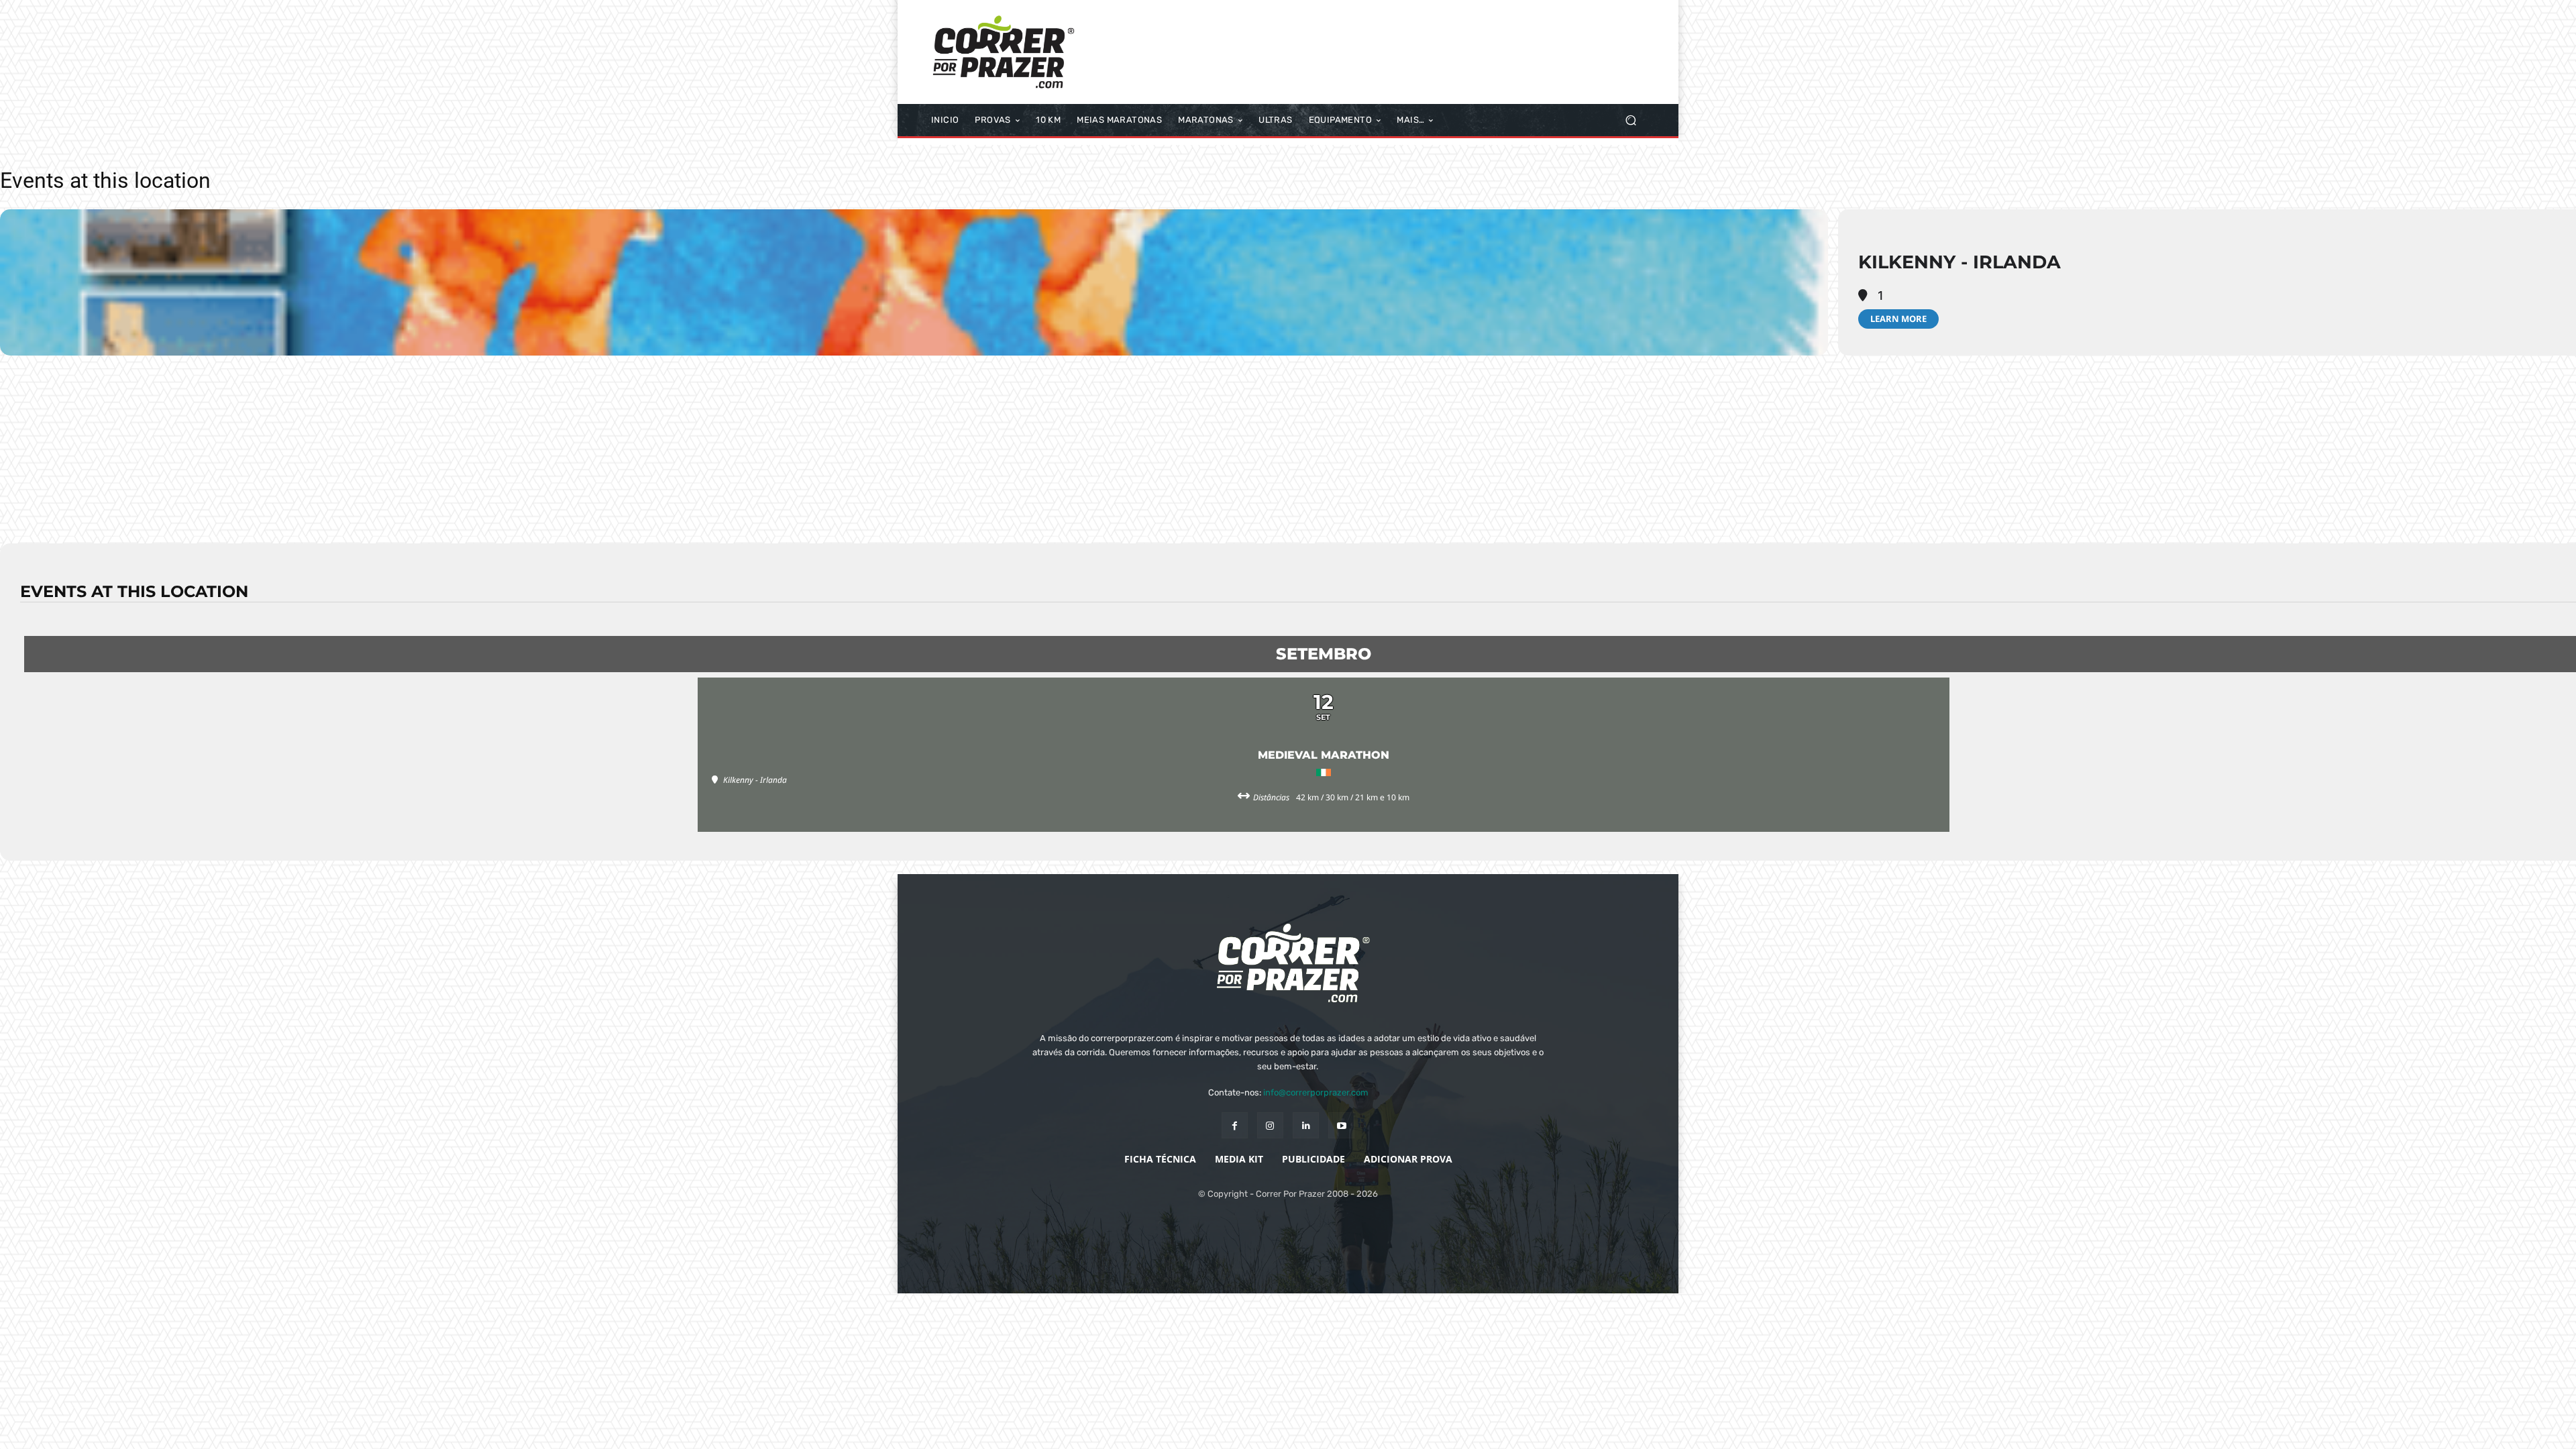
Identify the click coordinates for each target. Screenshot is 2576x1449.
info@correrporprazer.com (1316, 1092)
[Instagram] (1270, 1125)
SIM (1536, 1428)
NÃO (1574, 1428)
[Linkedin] (1306, 1125)
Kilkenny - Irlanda (1960, 262)
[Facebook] (1235, 1125)
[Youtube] (1341, 1125)
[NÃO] (2559, 1429)
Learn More (1898, 319)
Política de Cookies (1645, 1428)
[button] (1630, 120)
